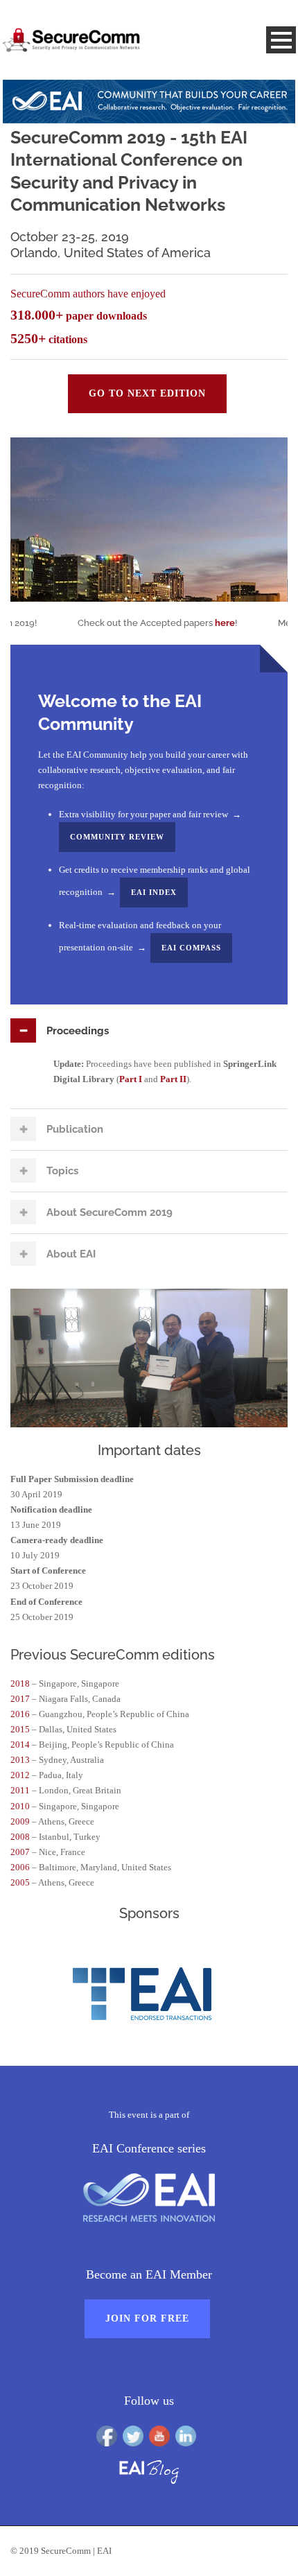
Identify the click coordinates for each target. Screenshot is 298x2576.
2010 (20, 1806)
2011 (20, 1790)
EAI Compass (191, 948)
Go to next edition (147, 393)
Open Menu (281, 40)
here (200, 623)
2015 (20, 1729)
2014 (20, 1744)
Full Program (250, 459)
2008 (20, 1837)
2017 (20, 1699)
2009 (20, 1821)
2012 (20, 1775)
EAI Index (154, 892)
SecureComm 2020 (233, 575)
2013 (20, 1760)
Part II (173, 1079)
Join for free (147, 2318)
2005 (20, 1882)
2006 (20, 1867)
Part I (131, 1079)
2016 (20, 1714)
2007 (20, 1852)
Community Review (117, 837)
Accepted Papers (196, 479)
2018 (20, 1683)
